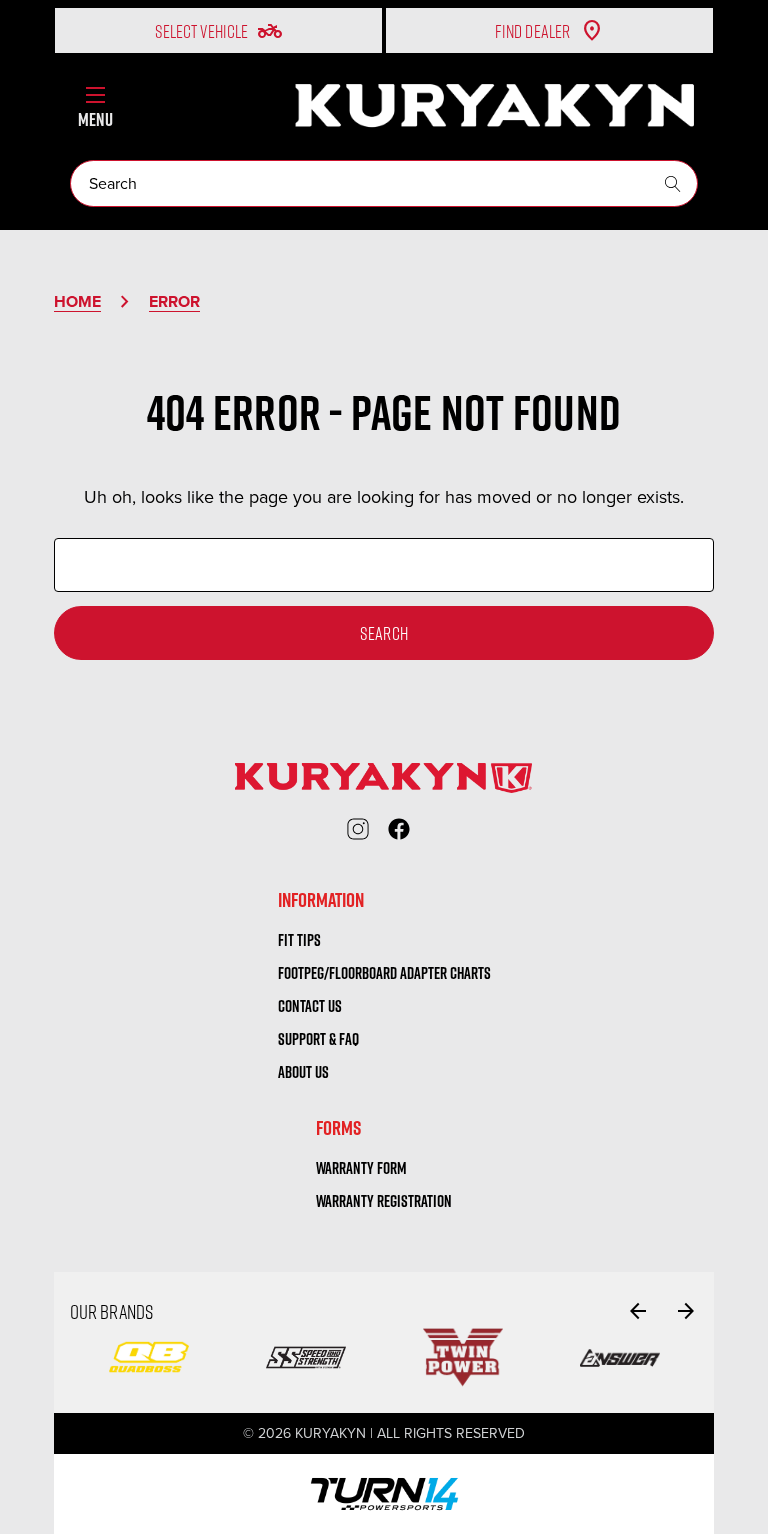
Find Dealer (532, 31)
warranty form (361, 1168)
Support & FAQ (318, 1039)
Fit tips (299, 940)
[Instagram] (358, 829)
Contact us (310, 1006)
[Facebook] (399, 829)
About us (303, 1072)
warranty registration (384, 1201)
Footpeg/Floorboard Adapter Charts (384, 973)
